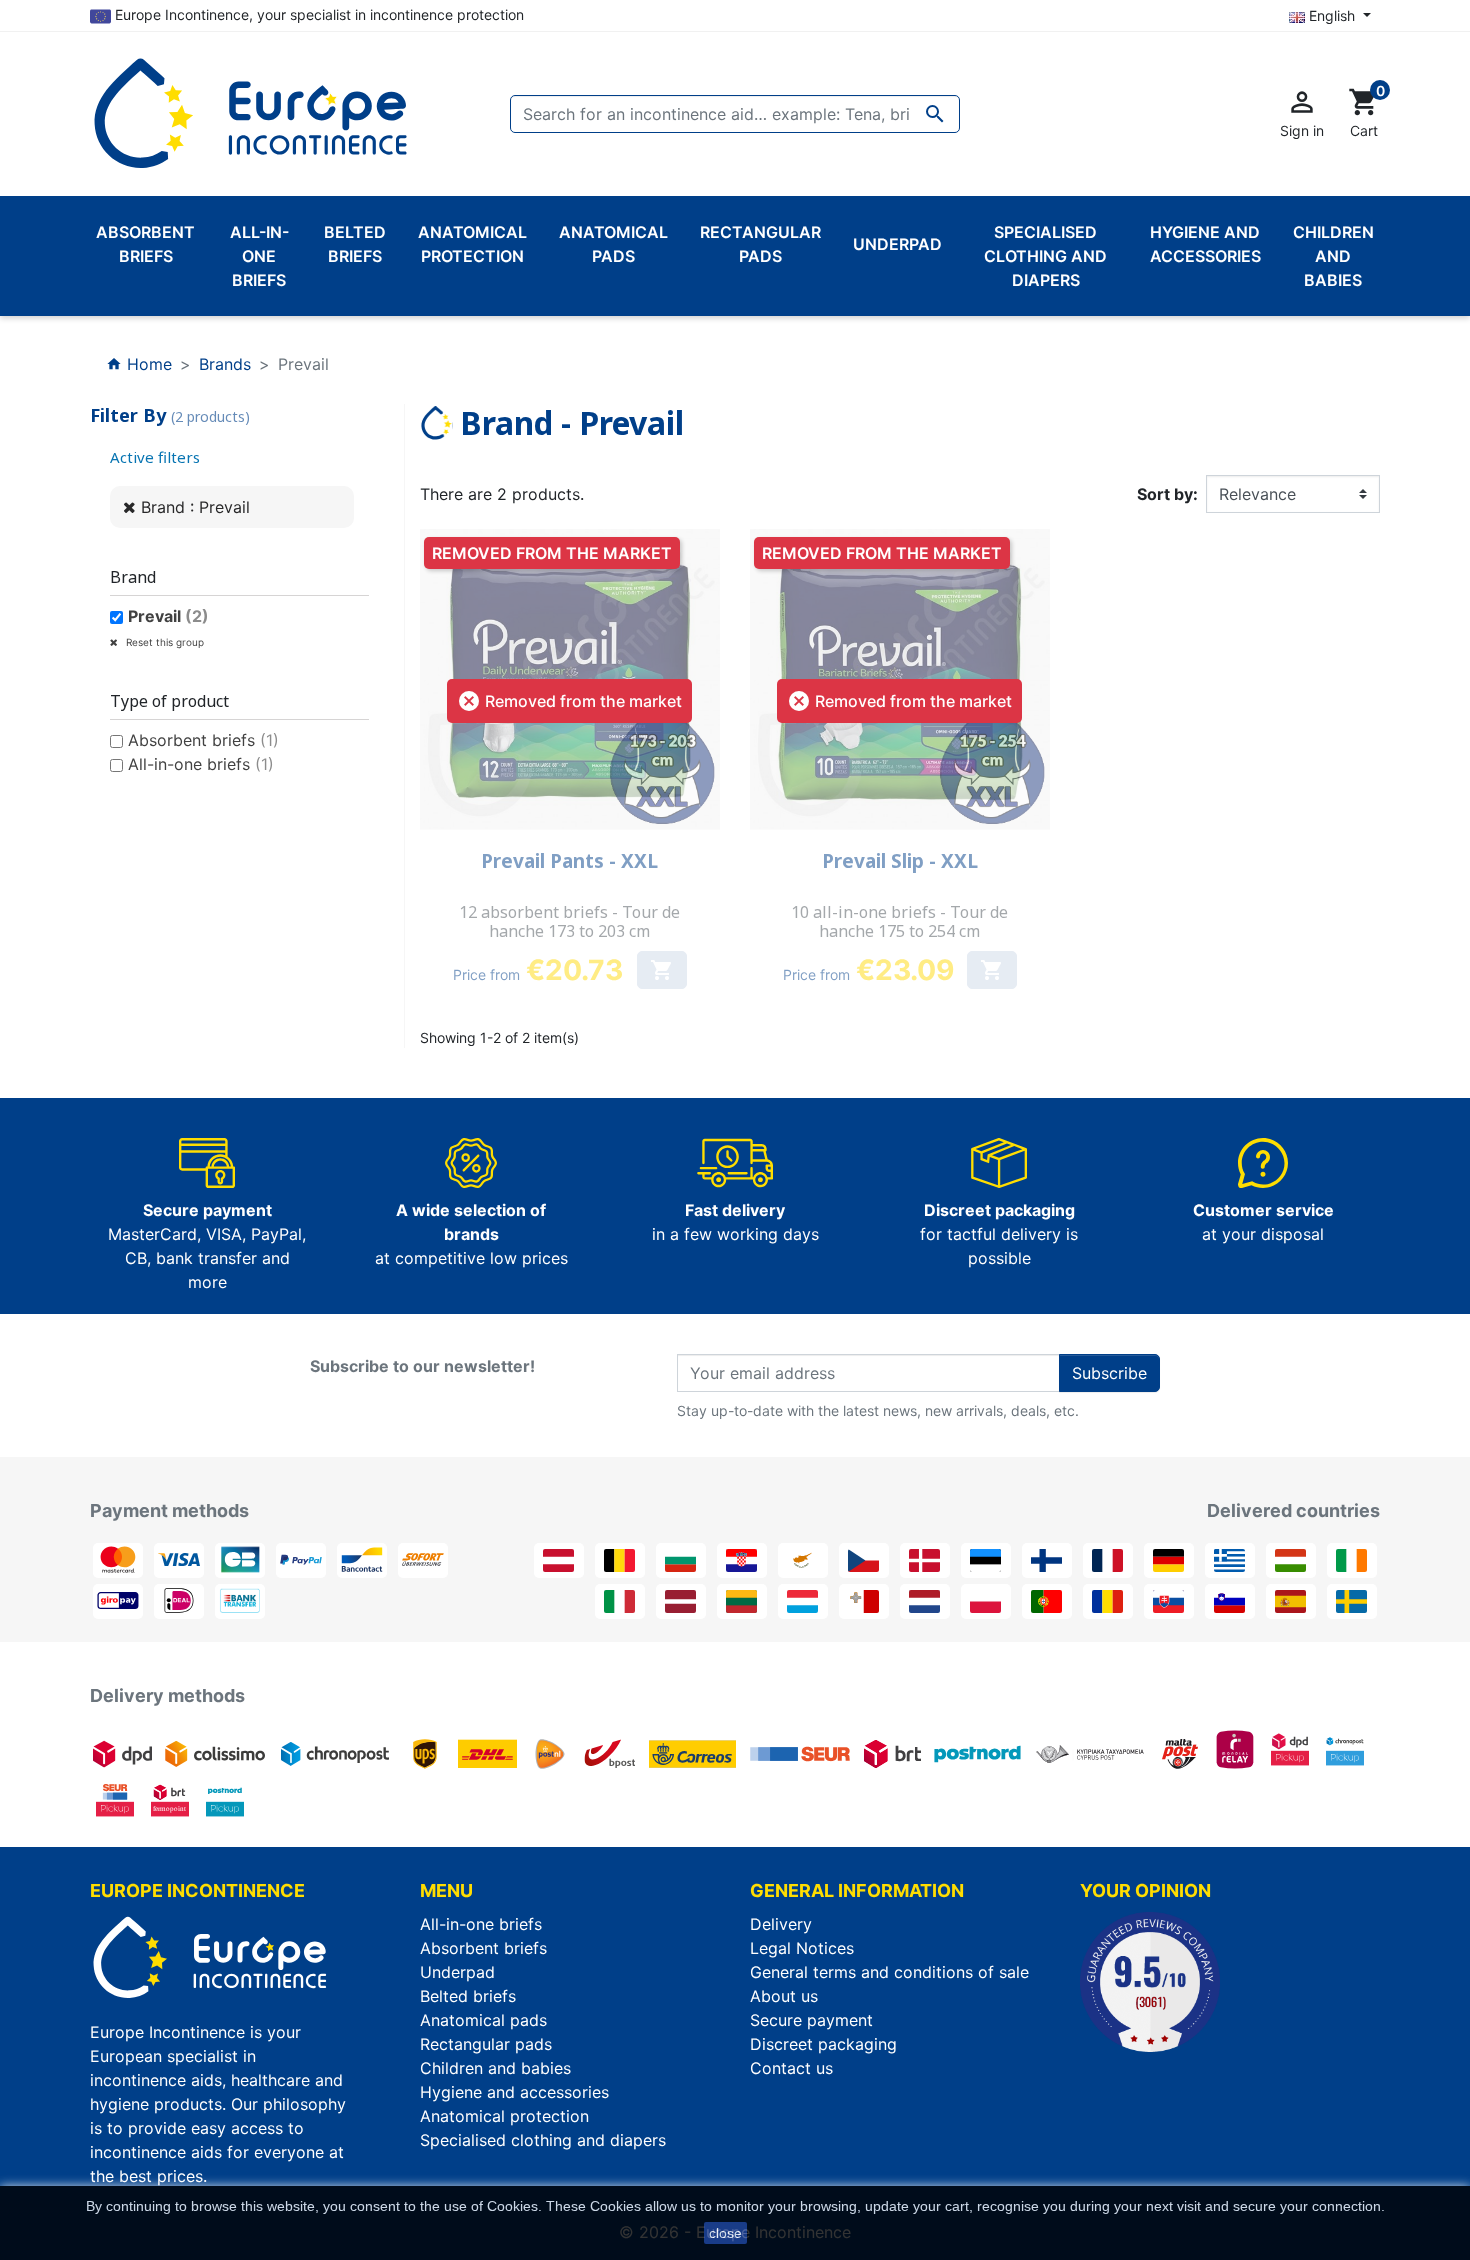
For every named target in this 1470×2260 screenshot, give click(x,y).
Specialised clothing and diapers (543, 2140)
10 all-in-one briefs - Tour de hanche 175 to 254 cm (899, 921)
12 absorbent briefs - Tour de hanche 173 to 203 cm (569, 921)
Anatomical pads (483, 2020)
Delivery (781, 1924)
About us (784, 1996)
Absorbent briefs (203, 740)
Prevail (168, 616)
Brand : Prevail (195, 507)
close (725, 2233)
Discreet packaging (823, 2044)
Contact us (791, 2068)
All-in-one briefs (201, 764)
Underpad (457, 1972)
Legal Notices (802, 1948)
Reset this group (163, 642)
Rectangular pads (486, 2044)
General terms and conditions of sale (889, 1972)
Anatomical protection (504, 2116)
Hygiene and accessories (514, 2092)
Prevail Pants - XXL (569, 861)
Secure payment (811, 2020)
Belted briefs (468, 1996)
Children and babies (495, 2068)
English (1332, 15)
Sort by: (1167, 494)
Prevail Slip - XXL (900, 861)
